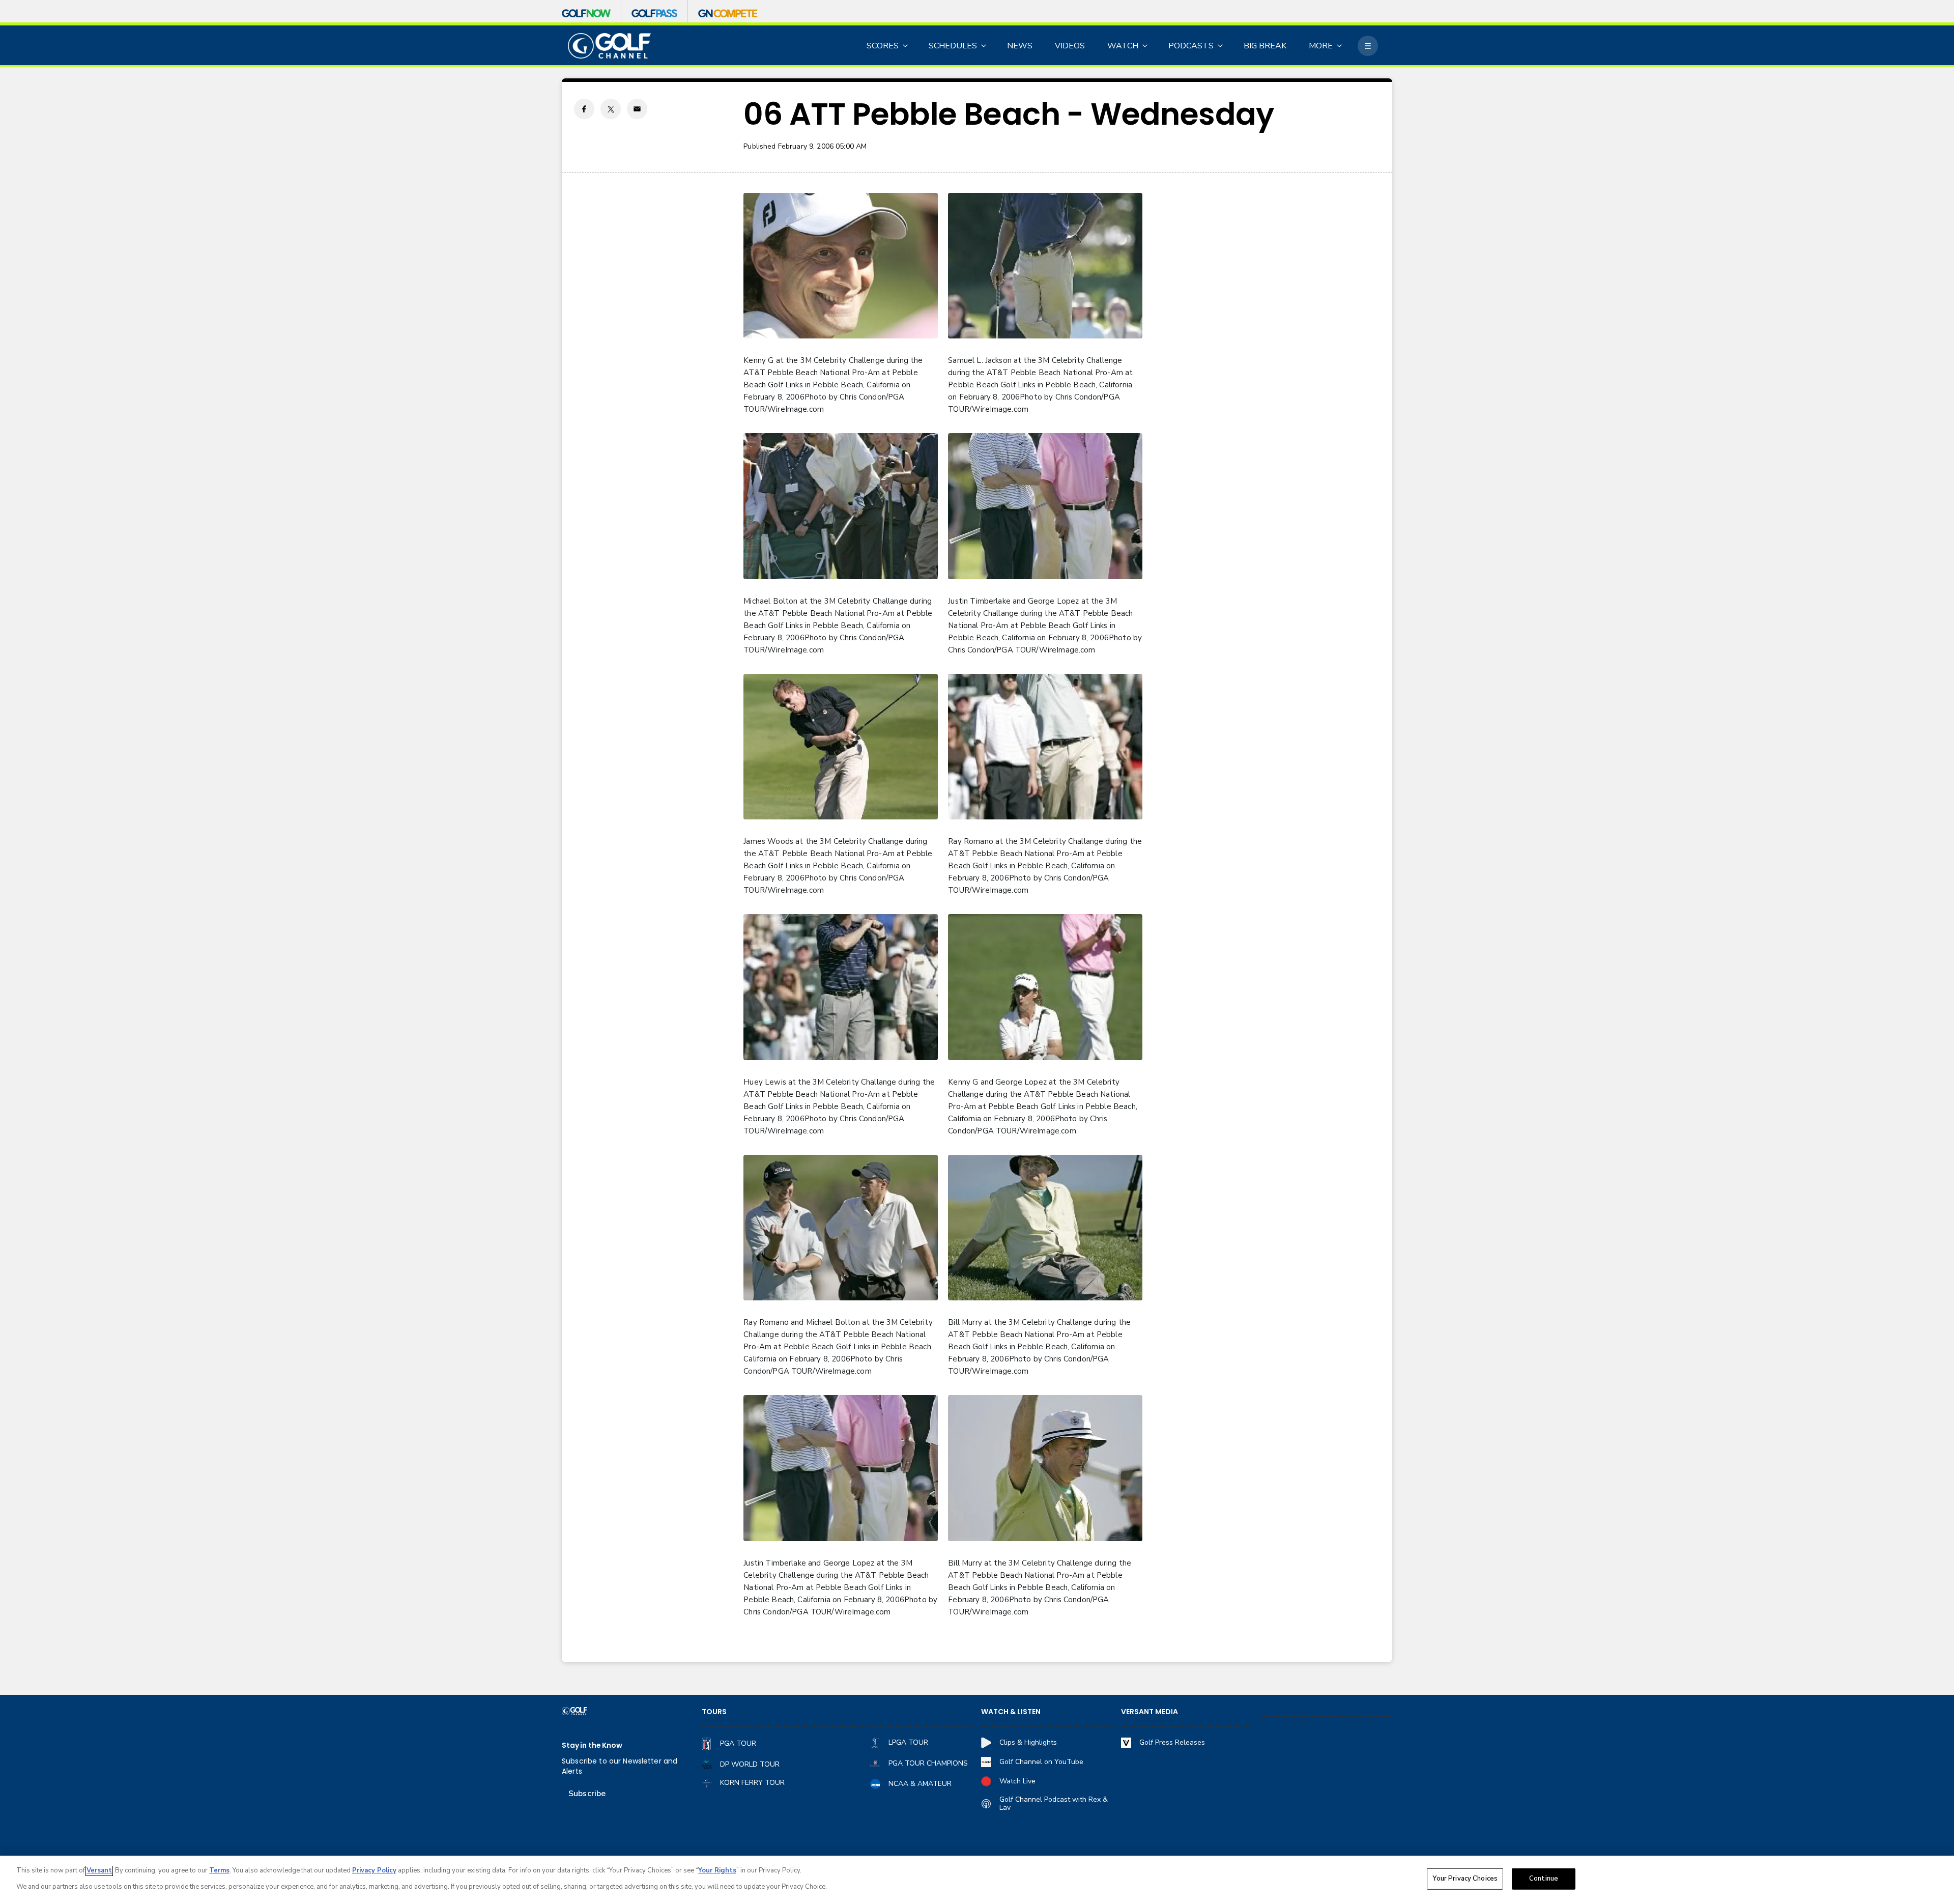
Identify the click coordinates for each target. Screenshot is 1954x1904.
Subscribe (587, 1794)
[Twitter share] (611, 109)
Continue (1544, 1879)
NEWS (1020, 46)
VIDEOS (1070, 46)
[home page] (609, 46)
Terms (219, 1870)
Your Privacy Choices (1465, 1879)
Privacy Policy (374, 1870)
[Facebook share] (584, 109)
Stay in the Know (592, 1745)
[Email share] (637, 109)
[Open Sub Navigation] (906, 46)
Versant (99, 1870)
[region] (977, 1880)
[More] (1368, 46)
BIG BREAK (1265, 46)
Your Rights (717, 1870)
